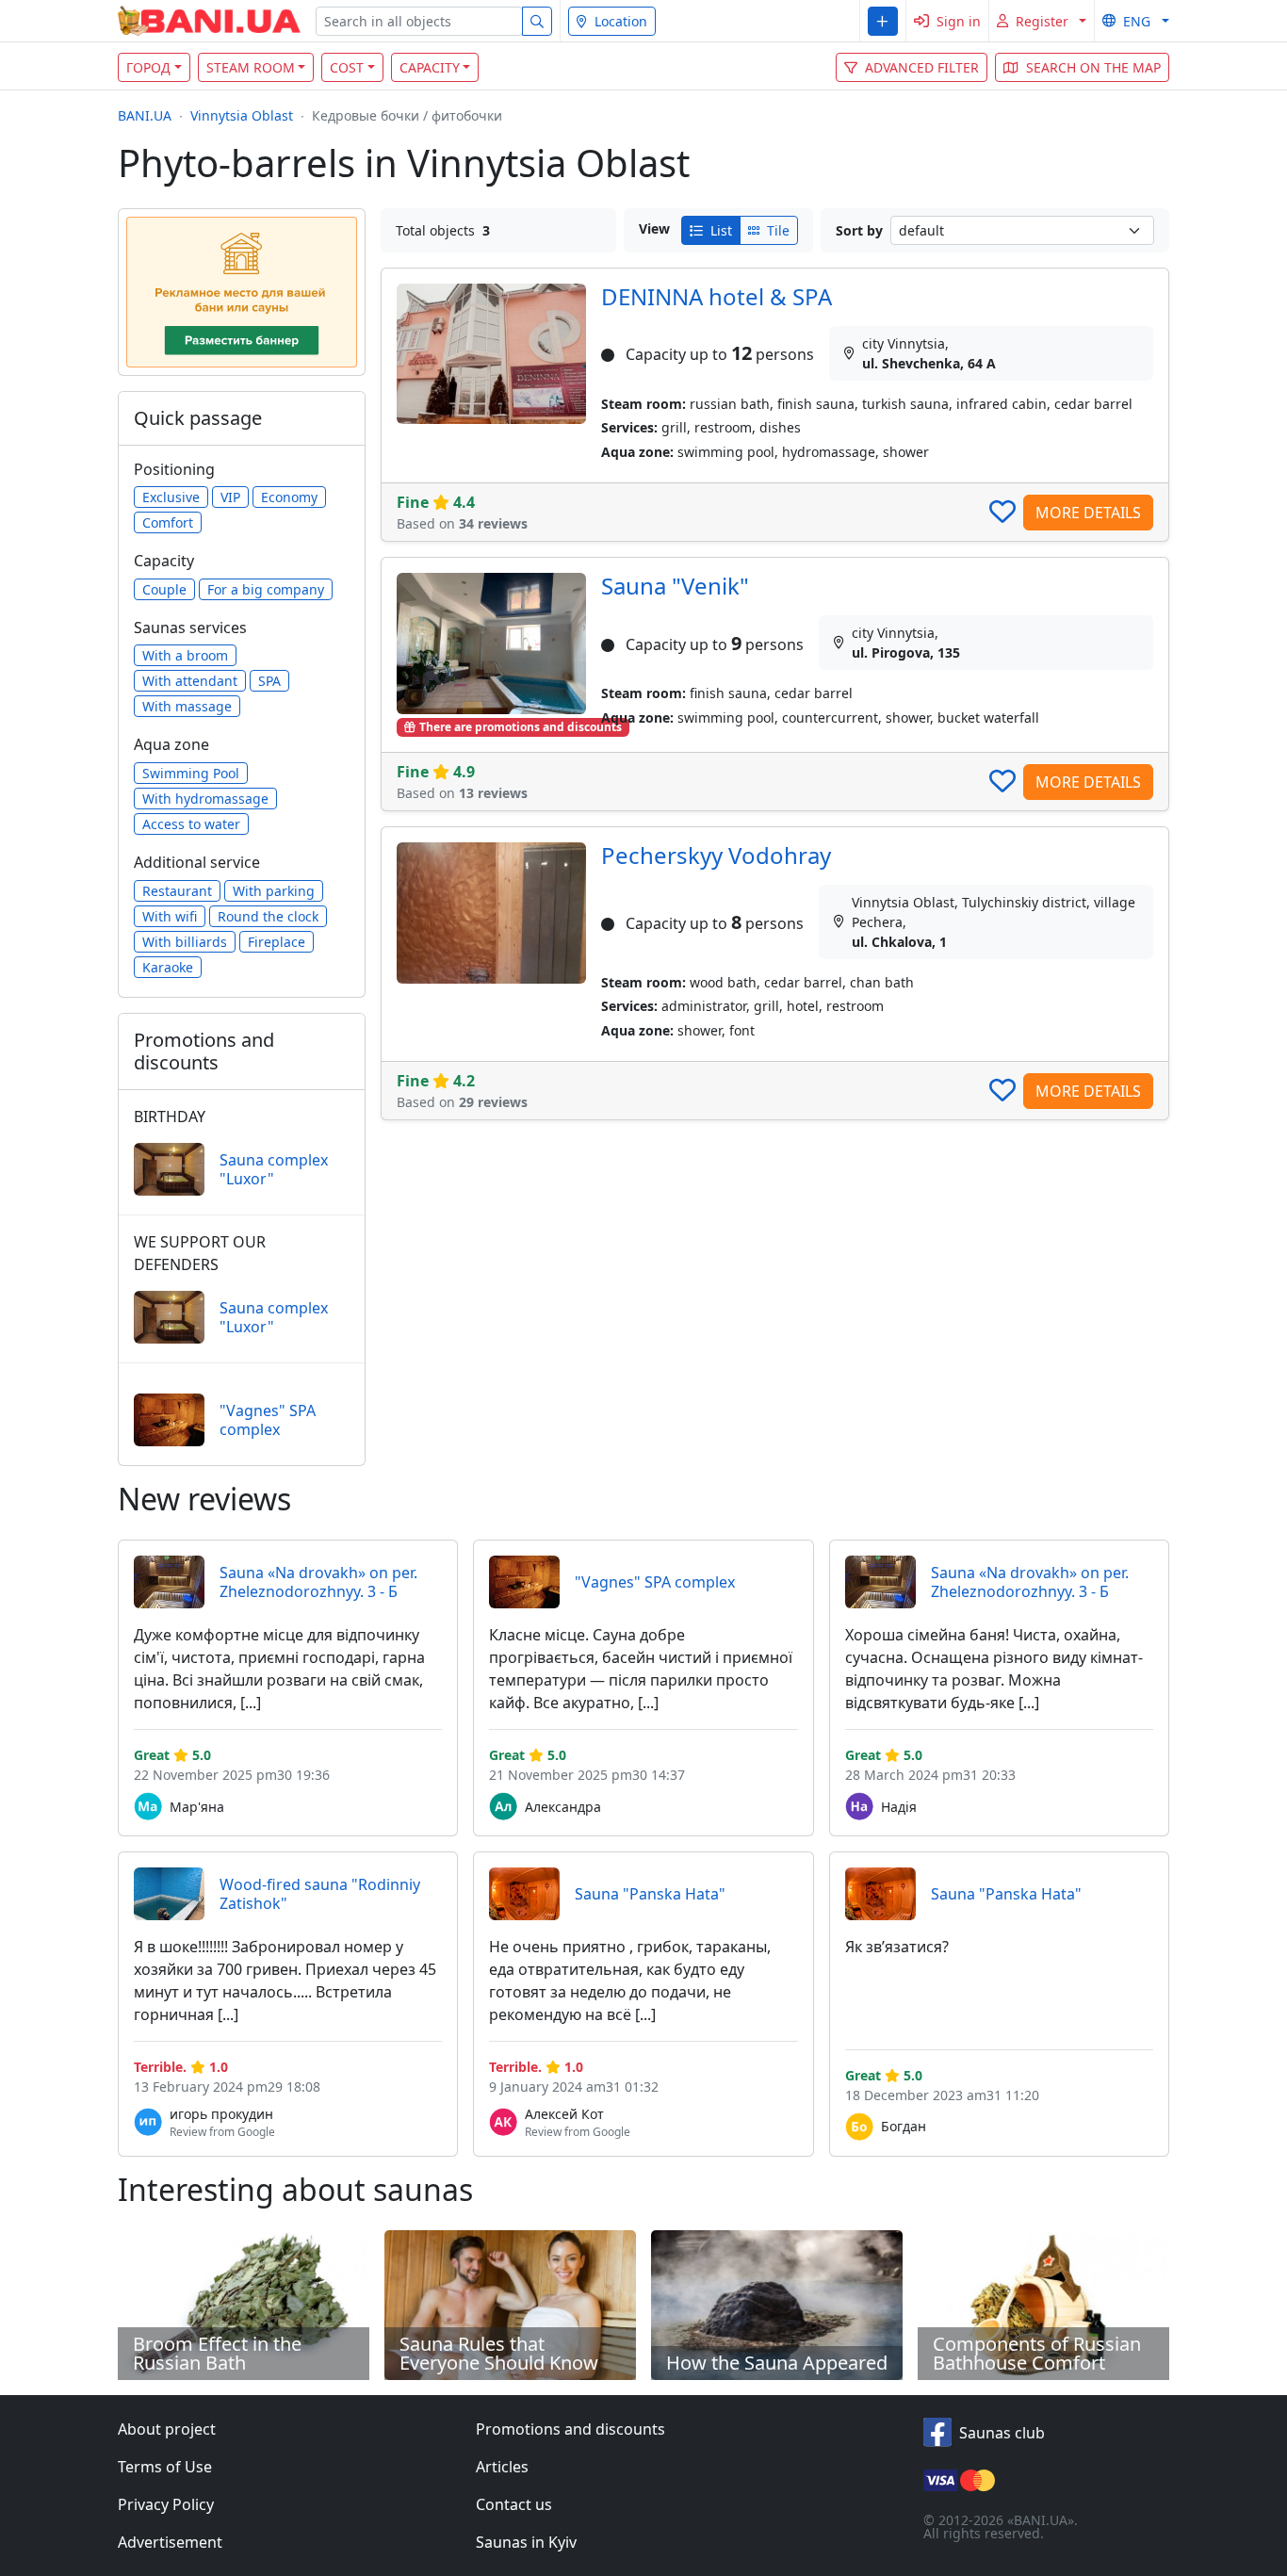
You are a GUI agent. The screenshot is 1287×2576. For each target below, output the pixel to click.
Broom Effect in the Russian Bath (217, 2353)
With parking (274, 891)
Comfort (168, 522)
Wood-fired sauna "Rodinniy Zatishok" (320, 1894)
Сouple (164, 589)
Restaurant (177, 891)
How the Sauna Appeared (777, 2363)
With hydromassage (205, 799)
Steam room (251, 67)
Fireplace (277, 942)
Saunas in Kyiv (526, 2542)
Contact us (514, 2504)
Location (621, 21)
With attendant (190, 681)
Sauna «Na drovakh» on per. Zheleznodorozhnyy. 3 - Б (318, 1582)
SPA (269, 681)
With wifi (170, 916)
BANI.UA (145, 115)
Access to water (191, 824)
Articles (502, 2467)
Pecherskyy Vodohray (716, 855)
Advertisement (170, 2542)
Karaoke (168, 967)
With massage (187, 706)
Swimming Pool (191, 773)
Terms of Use (165, 2467)
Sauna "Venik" (675, 586)
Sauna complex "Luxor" (274, 1169)
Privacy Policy (166, 2504)
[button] (882, 21)
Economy (289, 497)
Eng (1137, 21)
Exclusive (171, 497)
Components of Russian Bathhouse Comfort (1037, 2353)
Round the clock (268, 916)
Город (148, 67)
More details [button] (1088, 513)
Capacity (430, 67)
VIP (230, 497)
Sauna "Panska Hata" (650, 1894)
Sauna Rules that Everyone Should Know (499, 2353)
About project (167, 2429)
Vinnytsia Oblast (242, 115)
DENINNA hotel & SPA (717, 296)
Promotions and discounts (570, 2429)
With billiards (185, 942)
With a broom (185, 655)
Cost (347, 67)
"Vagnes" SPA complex (268, 1420)
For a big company (266, 589)
